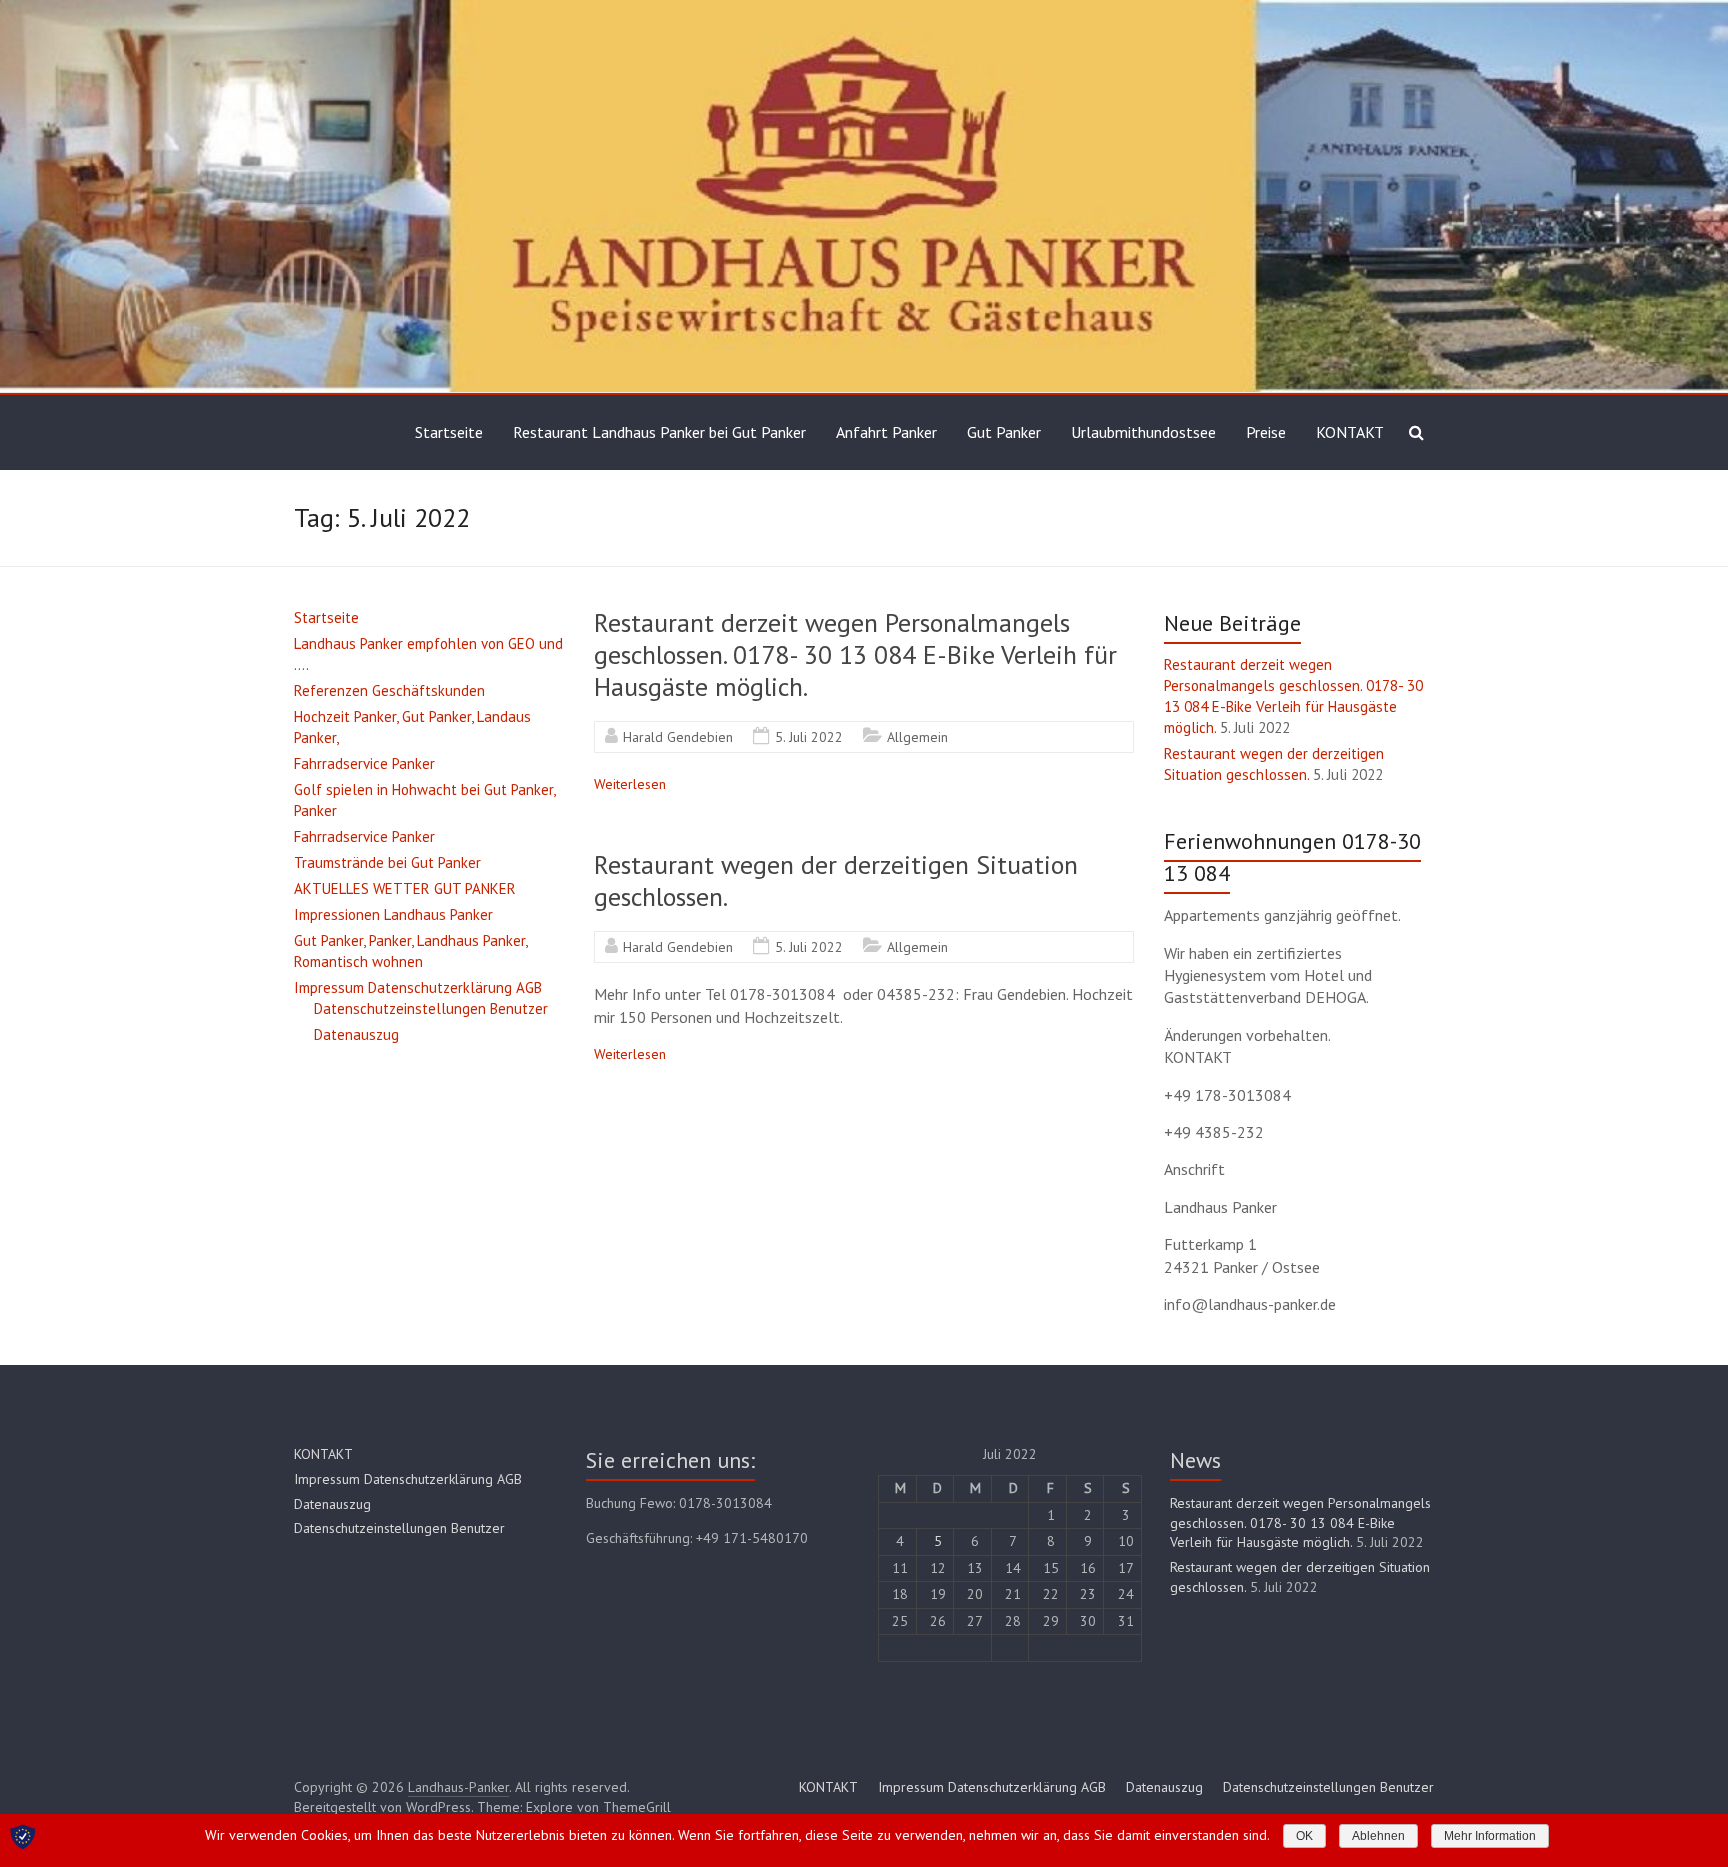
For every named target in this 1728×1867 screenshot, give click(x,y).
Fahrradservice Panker (364, 763)
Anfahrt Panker (886, 432)
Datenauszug (356, 1034)
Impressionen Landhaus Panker (393, 914)
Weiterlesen (630, 784)
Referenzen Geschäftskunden (389, 690)
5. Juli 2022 (809, 737)
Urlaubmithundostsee (1143, 432)
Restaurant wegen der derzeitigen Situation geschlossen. (836, 880)
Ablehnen (1378, 1836)
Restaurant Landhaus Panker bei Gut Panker (659, 432)
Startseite (449, 432)
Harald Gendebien (678, 737)
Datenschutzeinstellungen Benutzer (431, 1008)
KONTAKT (1350, 432)
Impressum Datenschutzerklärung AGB (418, 987)
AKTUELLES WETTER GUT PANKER (405, 888)
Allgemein (917, 737)
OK (1304, 1836)
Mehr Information (1490, 1836)
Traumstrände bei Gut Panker (387, 862)
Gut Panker (1004, 432)
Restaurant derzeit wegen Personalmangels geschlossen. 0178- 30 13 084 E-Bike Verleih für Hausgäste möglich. (855, 654)
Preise (1266, 432)
